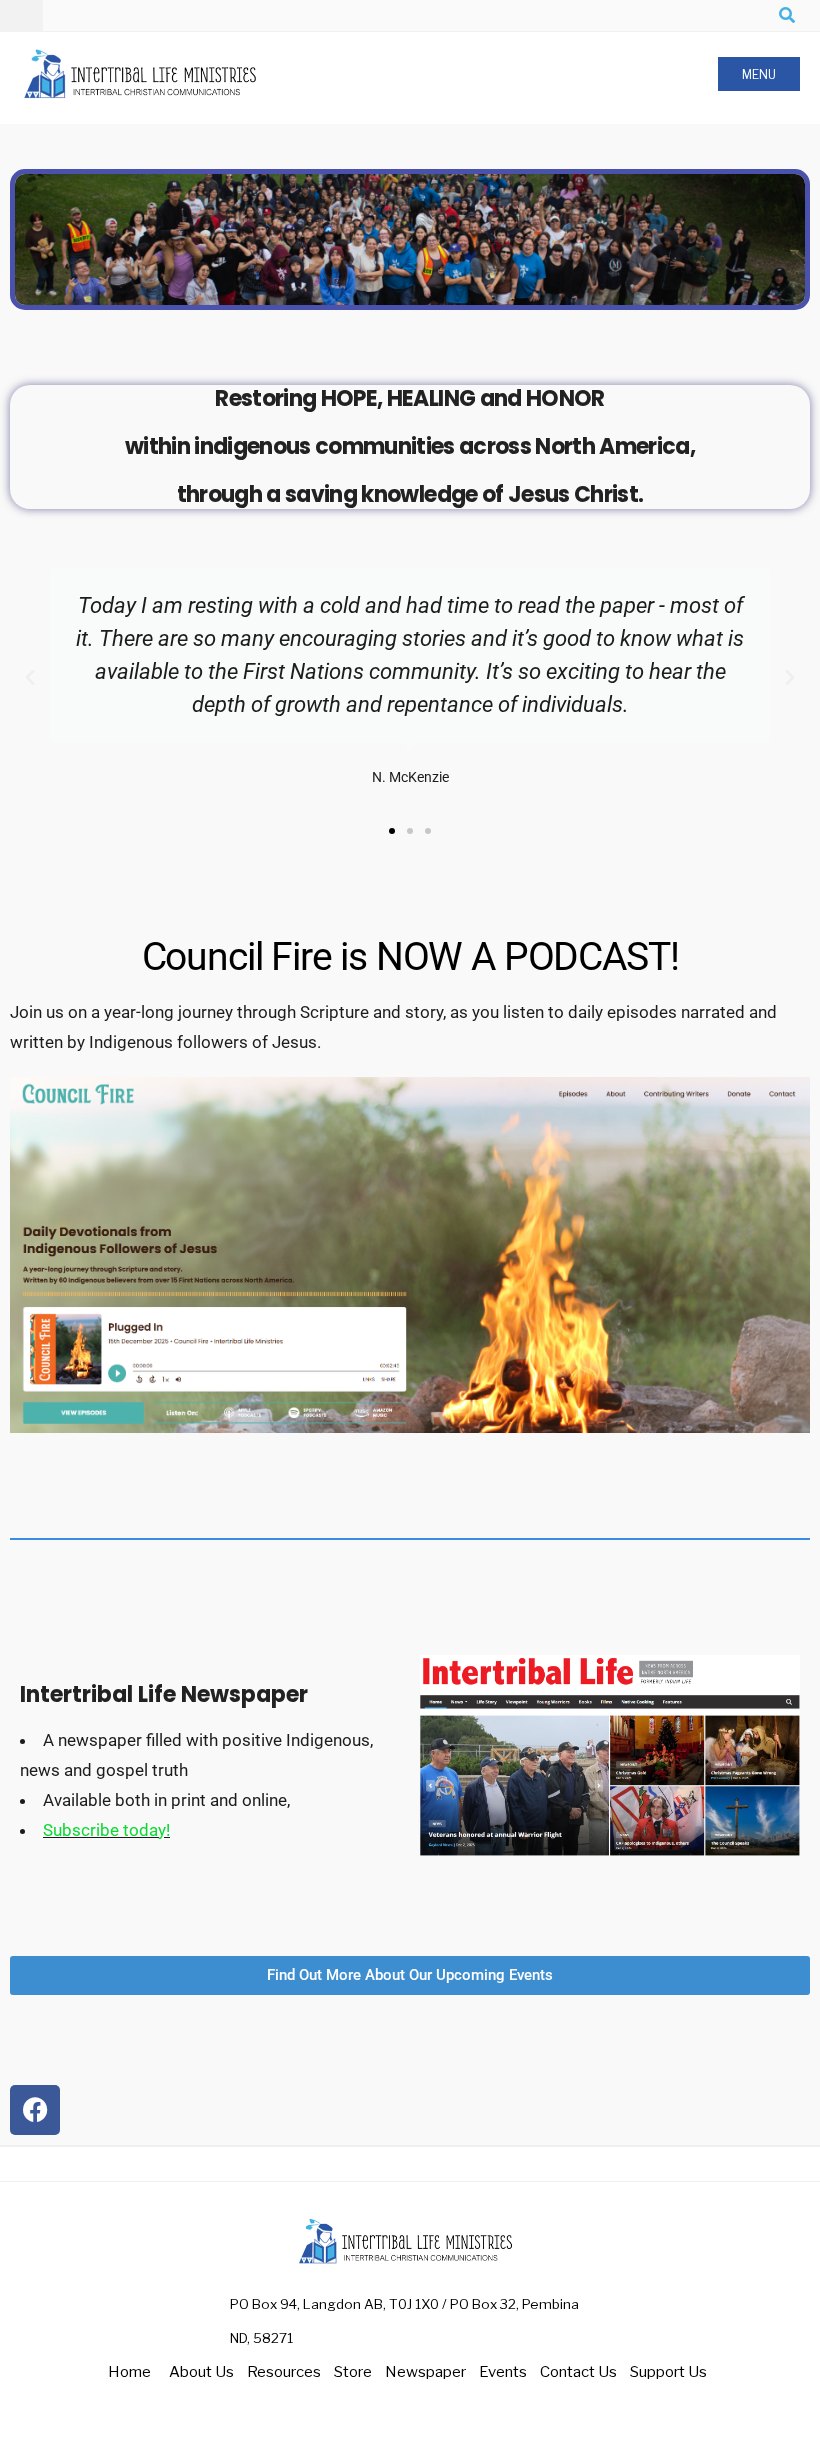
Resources (284, 2372)
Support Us (668, 2372)
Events (503, 2372)
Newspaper (425, 2372)
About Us (201, 2372)
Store (353, 2372)
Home (129, 2372)
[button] (30, 678)
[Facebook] (35, 2110)
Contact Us (578, 2372)
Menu (759, 74)
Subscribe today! (106, 1830)
